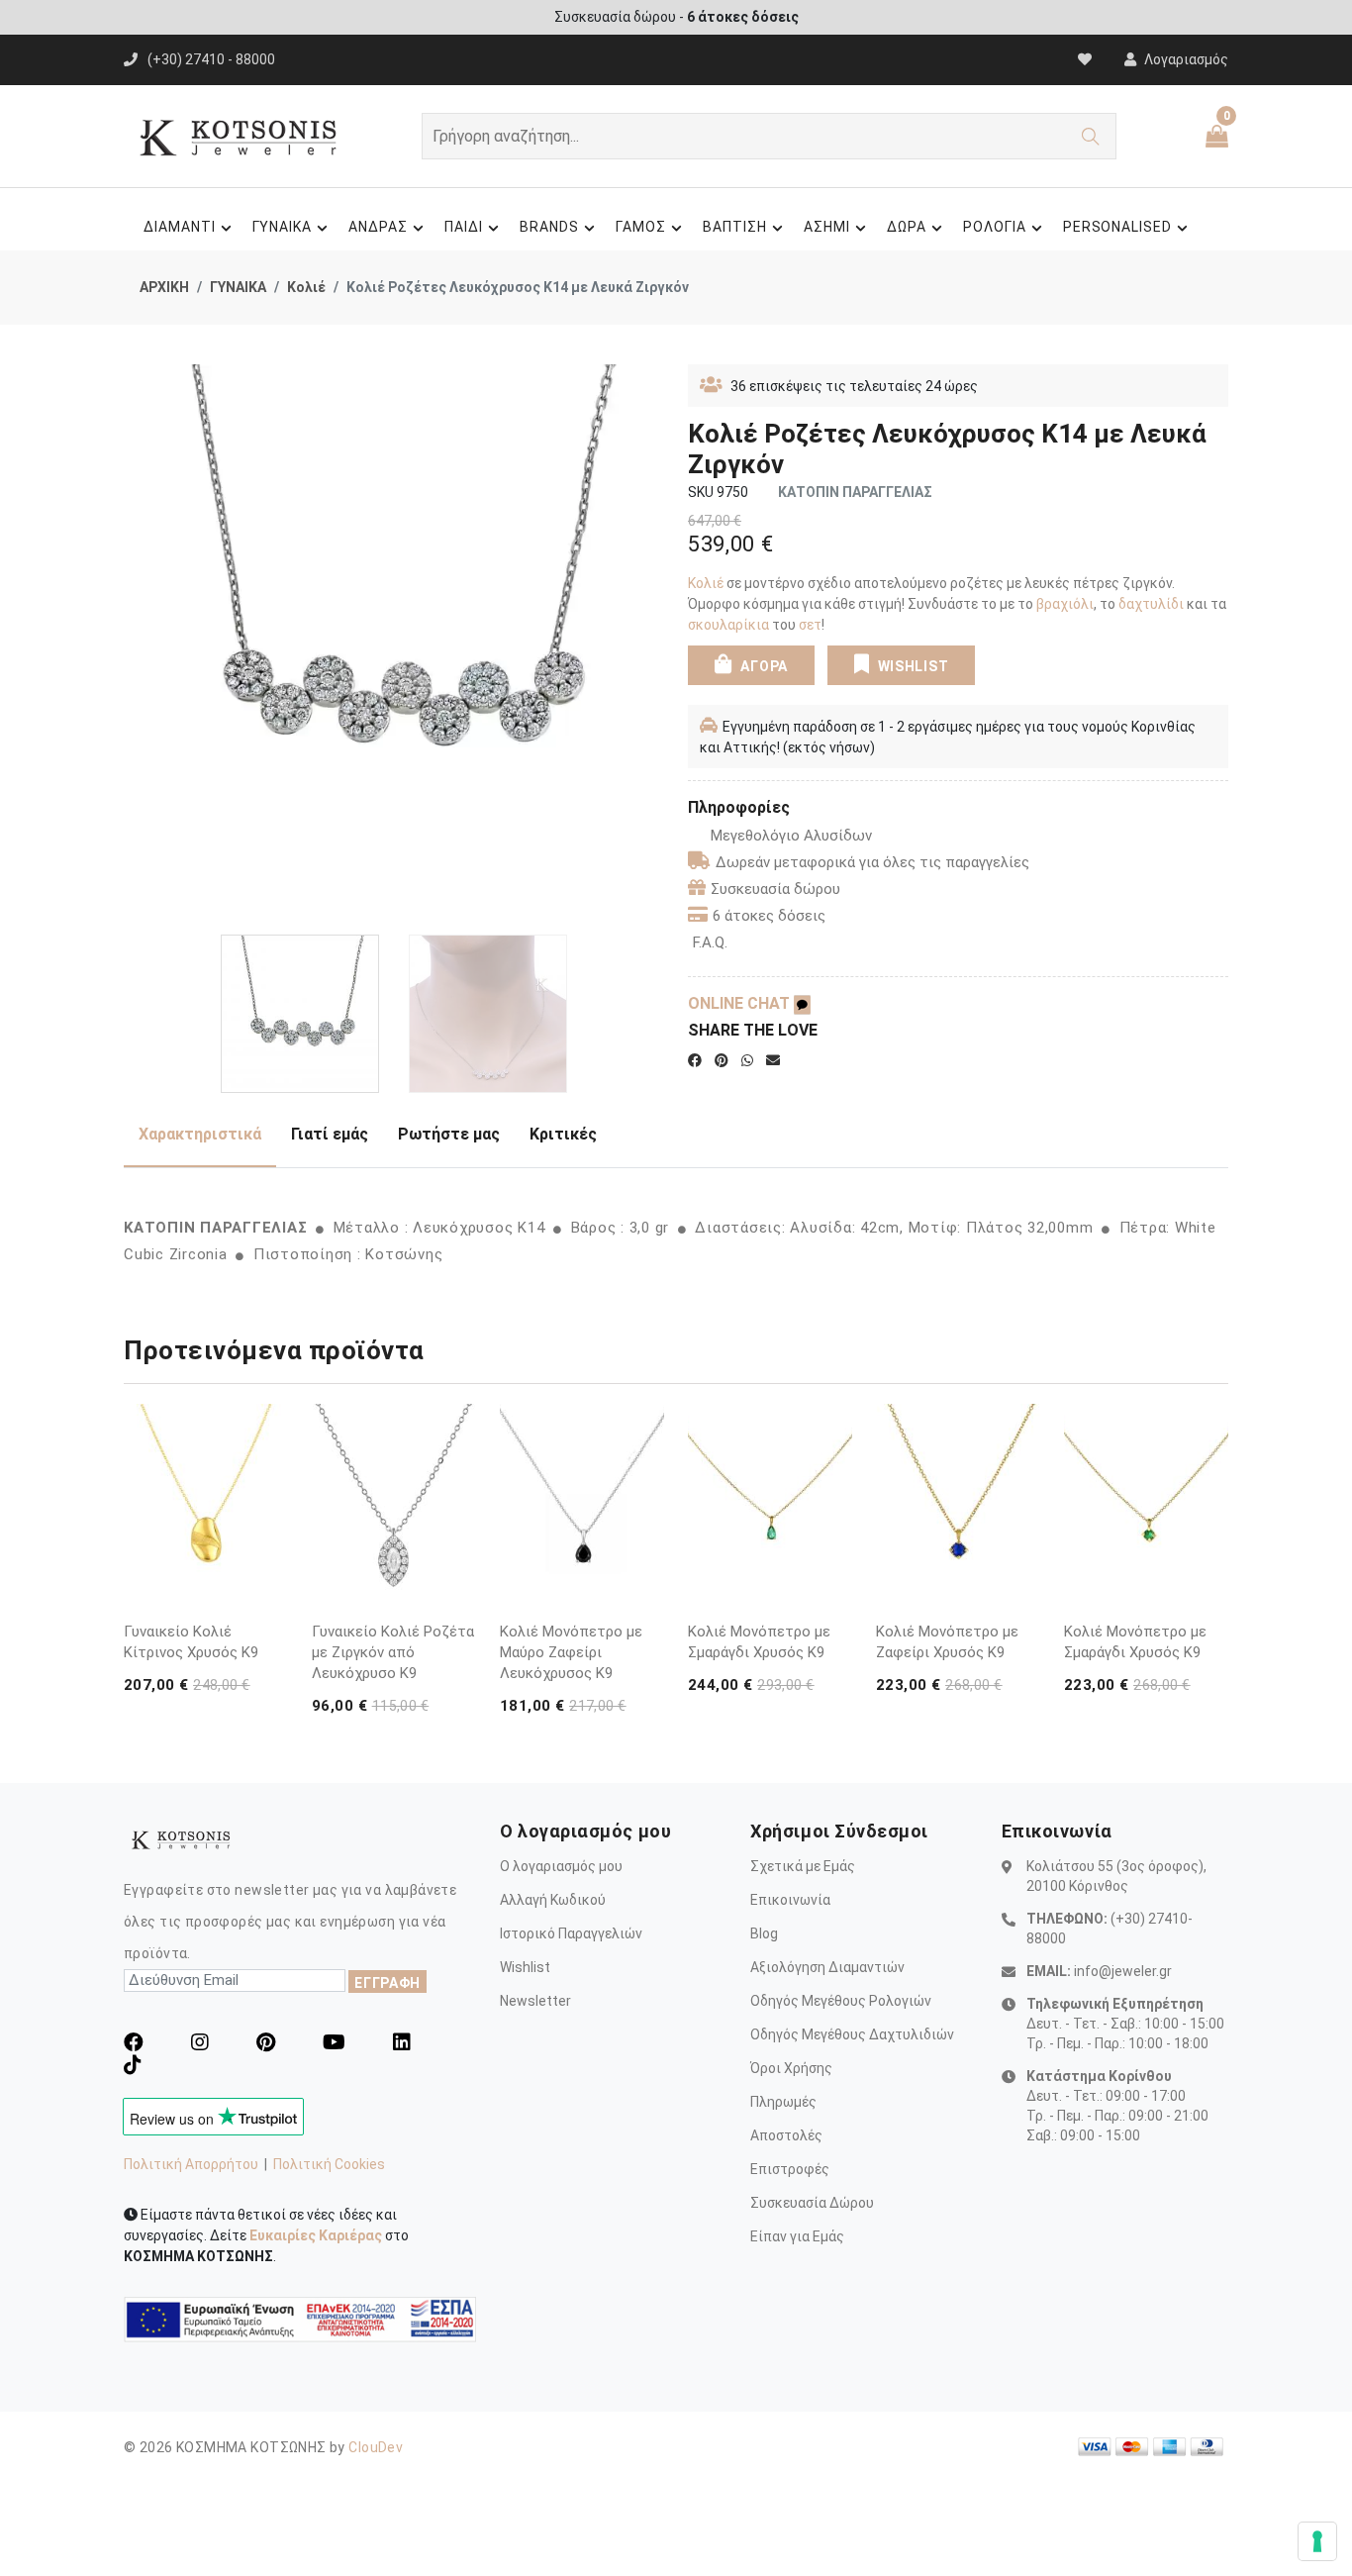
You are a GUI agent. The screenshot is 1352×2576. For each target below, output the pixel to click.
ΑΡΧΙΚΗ (164, 287)
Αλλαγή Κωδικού (553, 1900)
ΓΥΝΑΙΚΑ (283, 227)
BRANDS (549, 227)
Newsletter (535, 2001)
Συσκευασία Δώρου (812, 2203)
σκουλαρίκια (728, 625)
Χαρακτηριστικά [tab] (200, 1134)
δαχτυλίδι (1153, 604)
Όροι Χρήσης (791, 2068)
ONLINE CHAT (741, 1003)
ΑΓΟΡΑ (763, 666)
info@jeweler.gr (1123, 1971)
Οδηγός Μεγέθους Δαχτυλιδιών (852, 2034)
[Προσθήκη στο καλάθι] (269, 1557)
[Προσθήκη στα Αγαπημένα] (269, 1595)
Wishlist (525, 1967)
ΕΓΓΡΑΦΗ (387, 1983)
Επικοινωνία (790, 1900)
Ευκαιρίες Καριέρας (316, 2235)
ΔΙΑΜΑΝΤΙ (180, 227)
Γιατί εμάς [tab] (330, 1134)
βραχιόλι (1065, 604)
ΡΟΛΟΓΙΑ (995, 227)
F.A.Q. (710, 942)
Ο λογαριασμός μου (561, 1866)
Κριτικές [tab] (563, 1134)
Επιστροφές (790, 2169)
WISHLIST (914, 666)
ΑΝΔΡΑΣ (378, 227)
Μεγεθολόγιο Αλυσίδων (791, 836)
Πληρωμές (783, 2102)
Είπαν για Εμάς (797, 2236)
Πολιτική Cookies (329, 2164)
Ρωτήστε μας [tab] (449, 1134)
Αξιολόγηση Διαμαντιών (827, 1967)
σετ (810, 625)
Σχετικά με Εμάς (803, 1866)
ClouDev (376, 2447)
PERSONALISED (1118, 227)
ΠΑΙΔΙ (464, 227)
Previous (135, 643)
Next (653, 643)
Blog (764, 1933)
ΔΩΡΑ (907, 227)
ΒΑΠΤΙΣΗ (735, 227)
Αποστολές (786, 2135)
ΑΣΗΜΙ (827, 227)
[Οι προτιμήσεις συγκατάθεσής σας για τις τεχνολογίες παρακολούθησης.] (1317, 2541)
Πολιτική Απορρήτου (191, 2164)
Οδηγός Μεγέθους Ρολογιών (841, 2001)
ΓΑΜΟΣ (641, 227)
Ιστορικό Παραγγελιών (571, 1933)
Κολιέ (306, 287)
